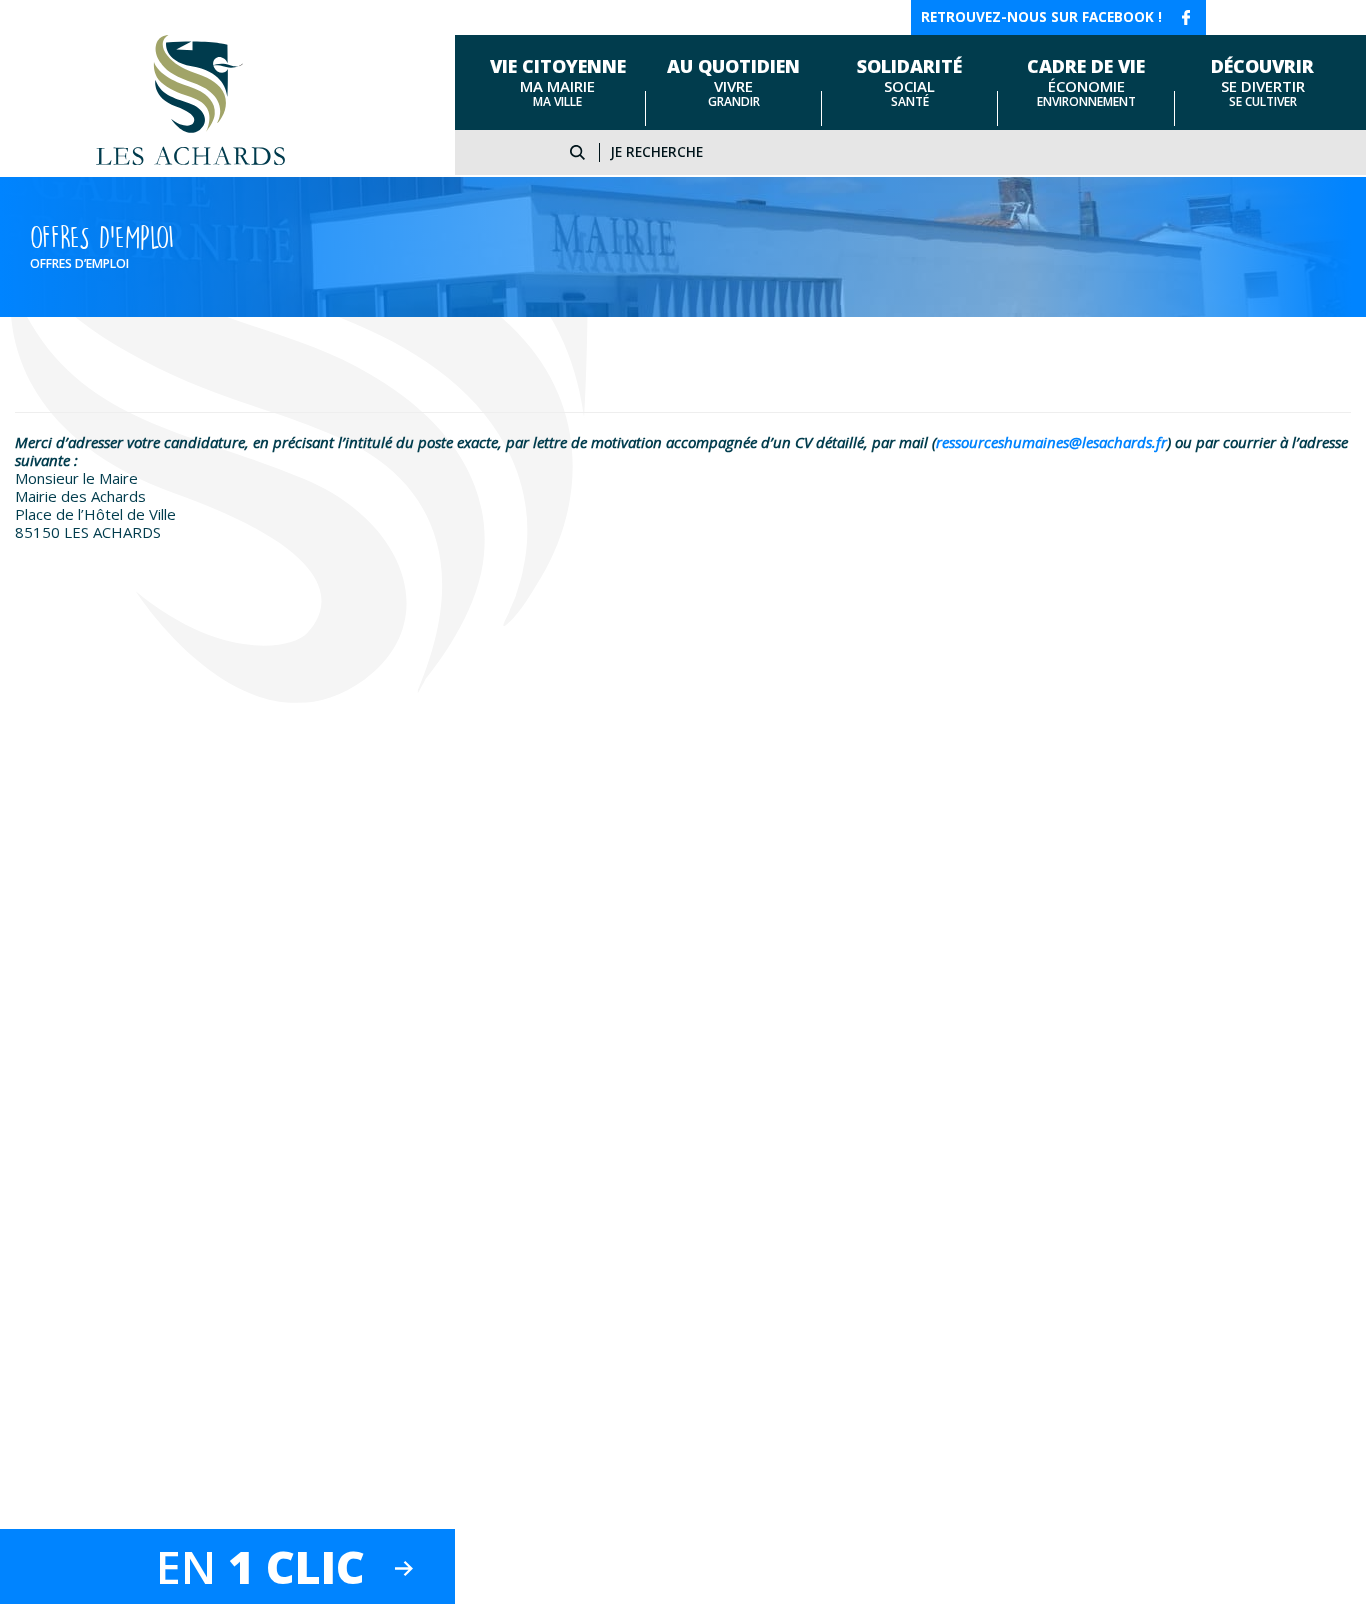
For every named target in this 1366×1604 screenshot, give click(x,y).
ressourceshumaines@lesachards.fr (1051, 442)
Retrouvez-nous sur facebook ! (1041, 17)
